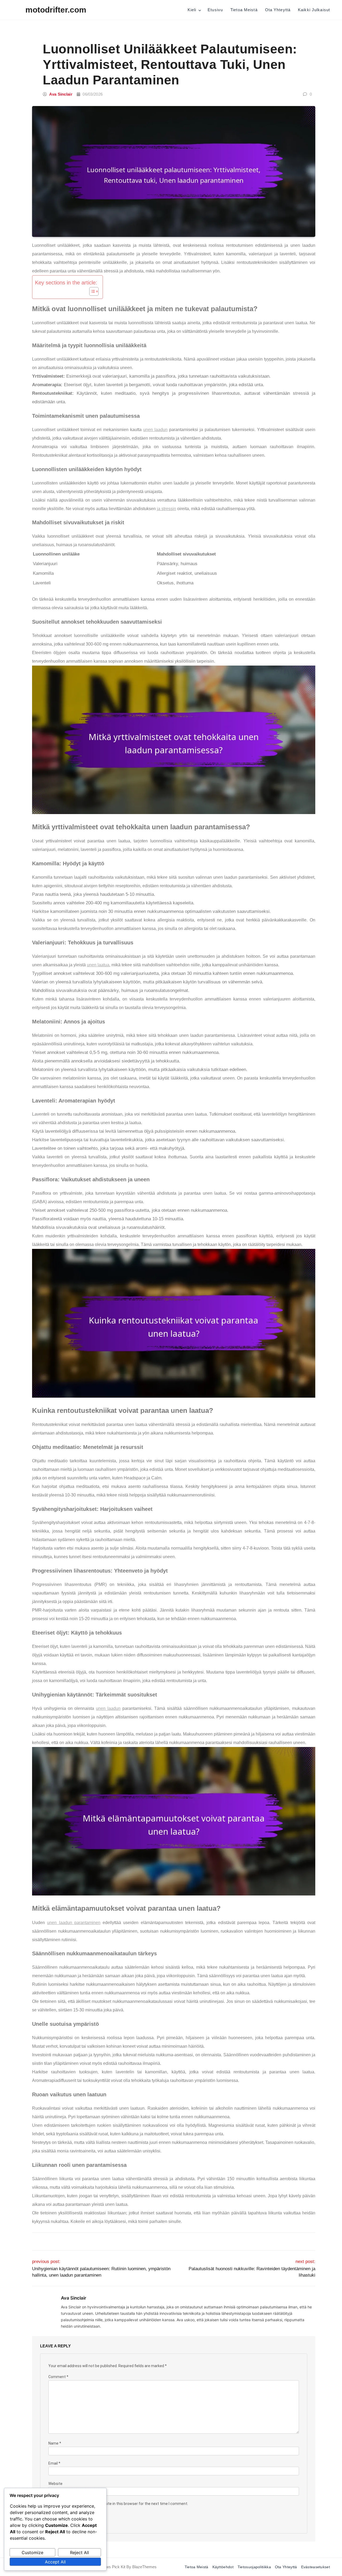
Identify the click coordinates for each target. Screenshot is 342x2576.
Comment (58, 2377)
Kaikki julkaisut (314, 10)
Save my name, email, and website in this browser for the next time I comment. (120, 2504)
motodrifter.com (56, 10)
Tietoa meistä (244, 10)
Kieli (192, 10)
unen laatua (98, 965)
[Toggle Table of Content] (91, 291)
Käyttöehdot (223, 2567)
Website (55, 2484)
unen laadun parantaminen (74, 1923)
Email (54, 2463)
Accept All (55, 2562)
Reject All (79, 2552)
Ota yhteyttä (278, 10)
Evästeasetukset (316, 2567)
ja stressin (166, 509)
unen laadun (155, 430)
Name (55, 2443)
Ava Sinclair (61, 94)
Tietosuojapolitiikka (254, 2567)
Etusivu (215, 10)
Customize (32, 2552)
